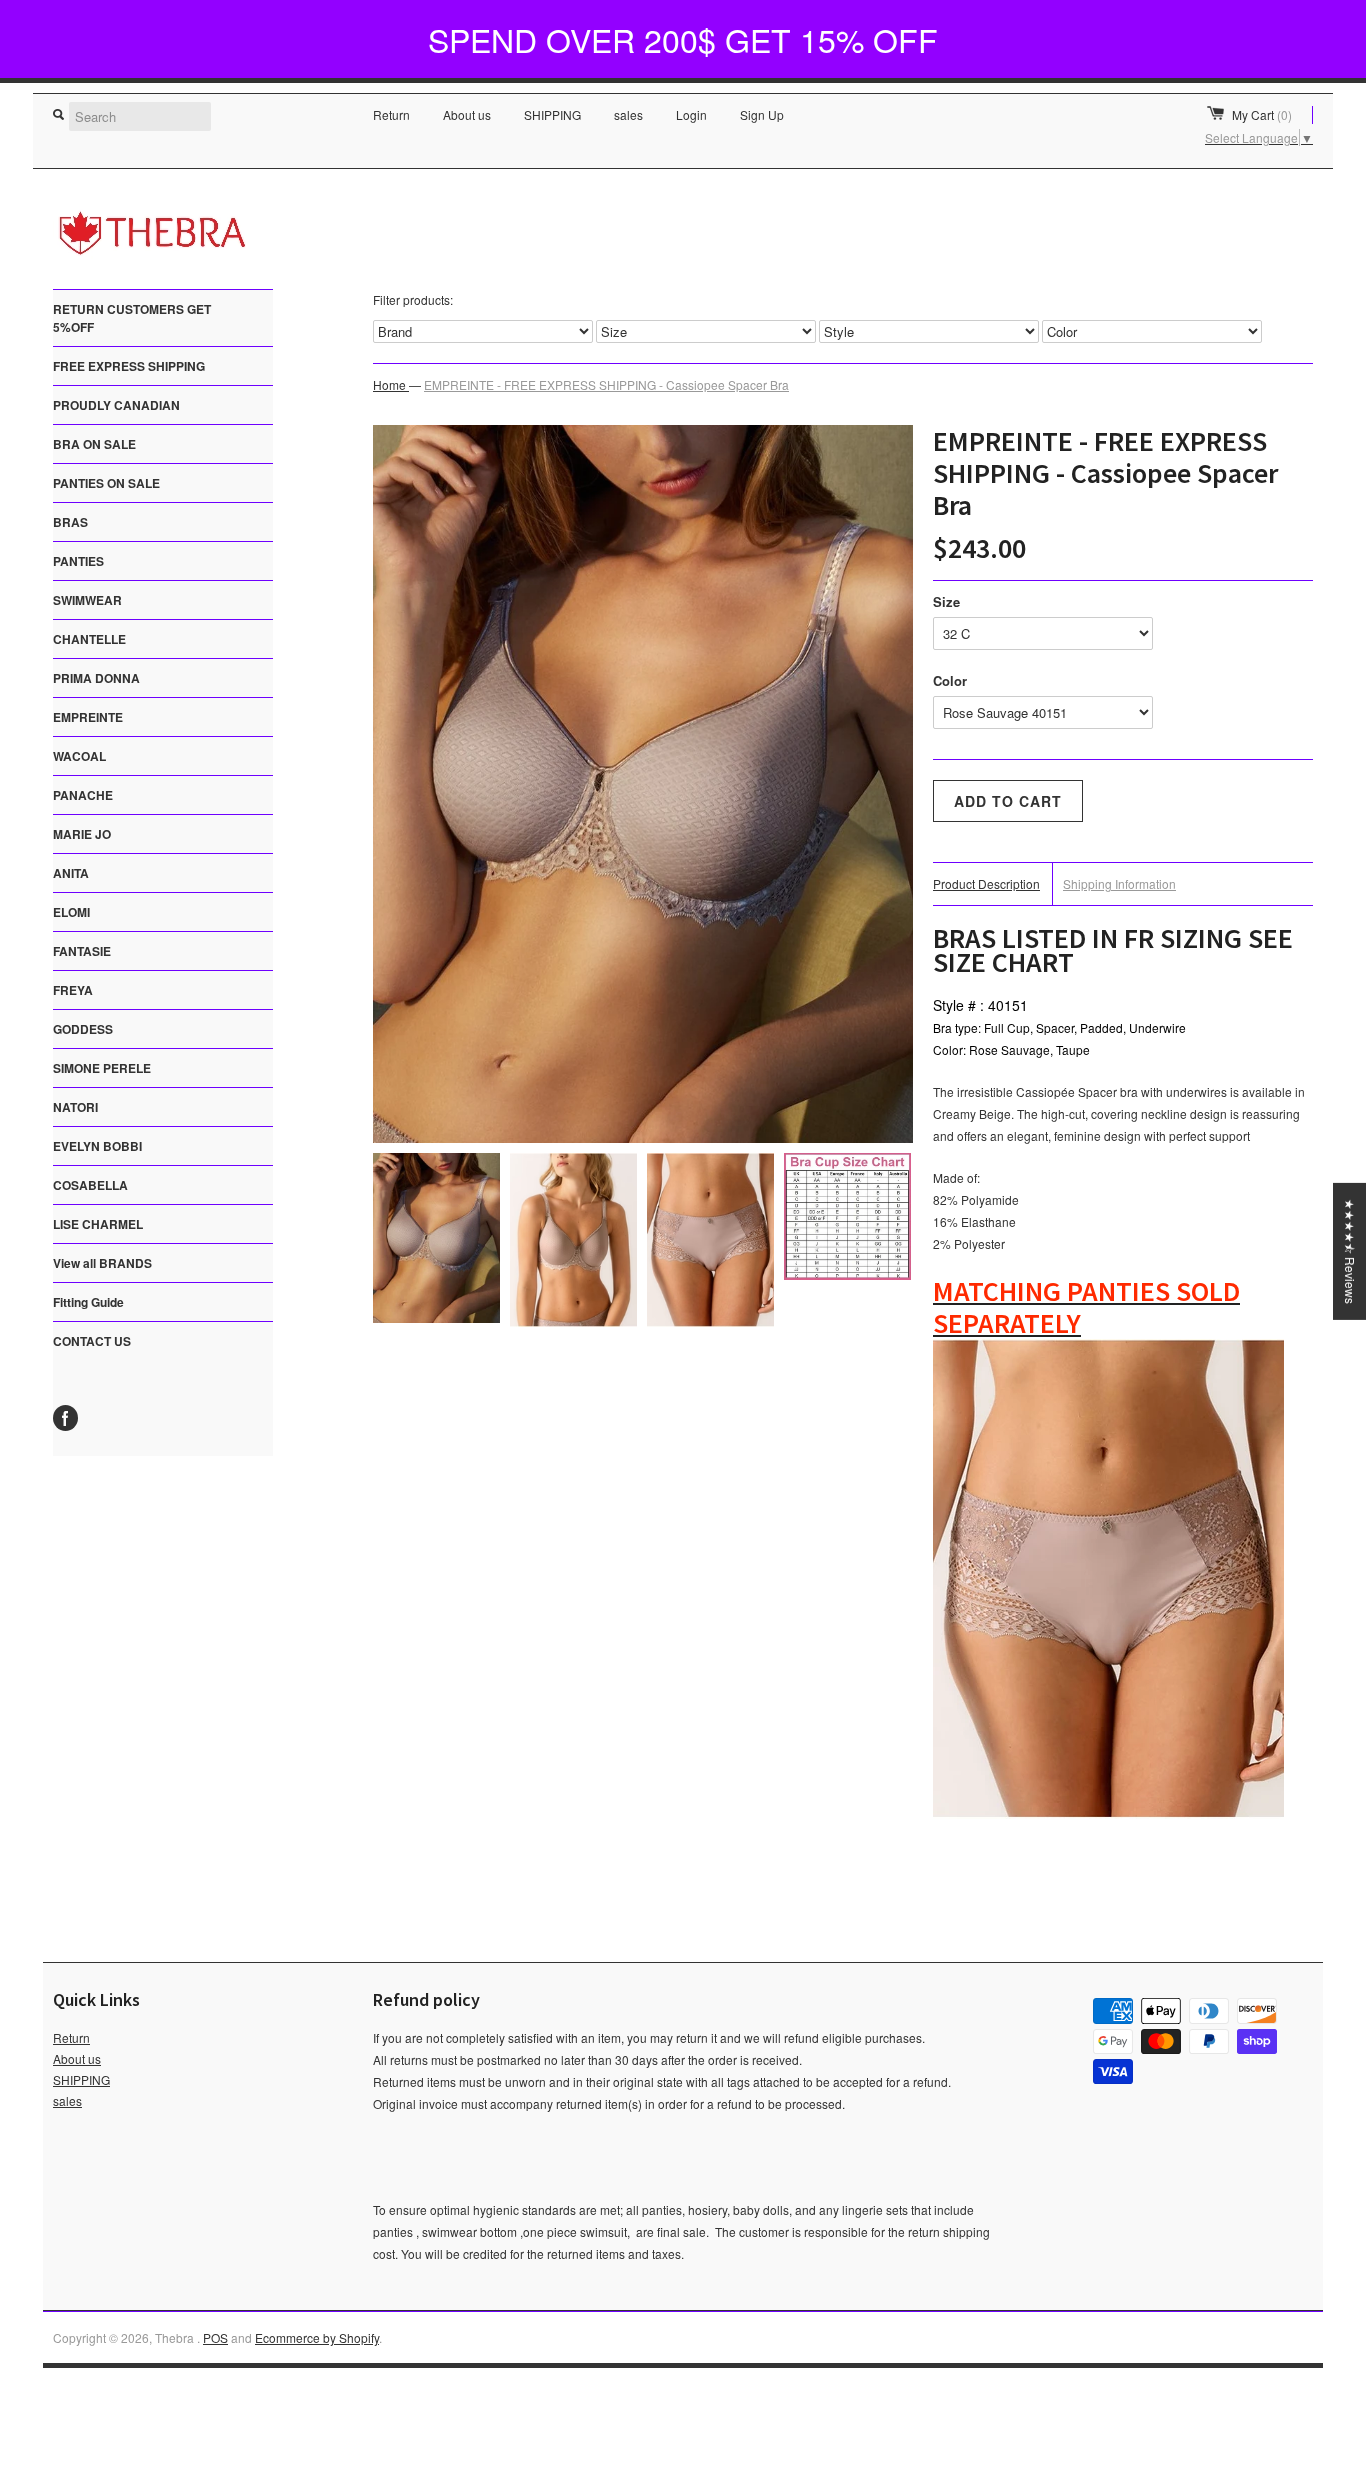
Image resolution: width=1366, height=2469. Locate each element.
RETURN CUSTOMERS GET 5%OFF (132, 318)
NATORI (75, 1107)
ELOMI (71, 912)
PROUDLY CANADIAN (116, 405)
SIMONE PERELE (102, 1068)
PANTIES (78, 561)
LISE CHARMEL (98, 1224)
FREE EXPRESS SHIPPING (129, 366)
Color (950, 680)
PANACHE (83, 795)
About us (467, 114)
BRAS (70, 522)
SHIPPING (552, 114)
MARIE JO (82, 834)
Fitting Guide (88, 1302)
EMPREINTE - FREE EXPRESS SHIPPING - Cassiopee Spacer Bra (606, 384)
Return (391, 114)
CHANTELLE (89, 639)
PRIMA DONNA (96, 678)
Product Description (986, 883)
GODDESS (83, 1029)
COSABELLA (90, 1185)
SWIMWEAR (87, 600)
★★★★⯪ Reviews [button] (1350, 1250)
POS (215, 2337)
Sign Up (762, 114)
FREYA (73, 990)
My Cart (1262, 114)
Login (691, 114)
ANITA (71, 873)
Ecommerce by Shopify (317, 2337)
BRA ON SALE (94, 444)
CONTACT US (92, 1341)
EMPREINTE (88, 717)
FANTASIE (82, 951)
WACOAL (79, 756)
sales (628, 114)
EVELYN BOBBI (97, 1146)
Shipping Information (1119, 883)
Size (946, 601)
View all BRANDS (102, 1263)
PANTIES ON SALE (106, 483)
